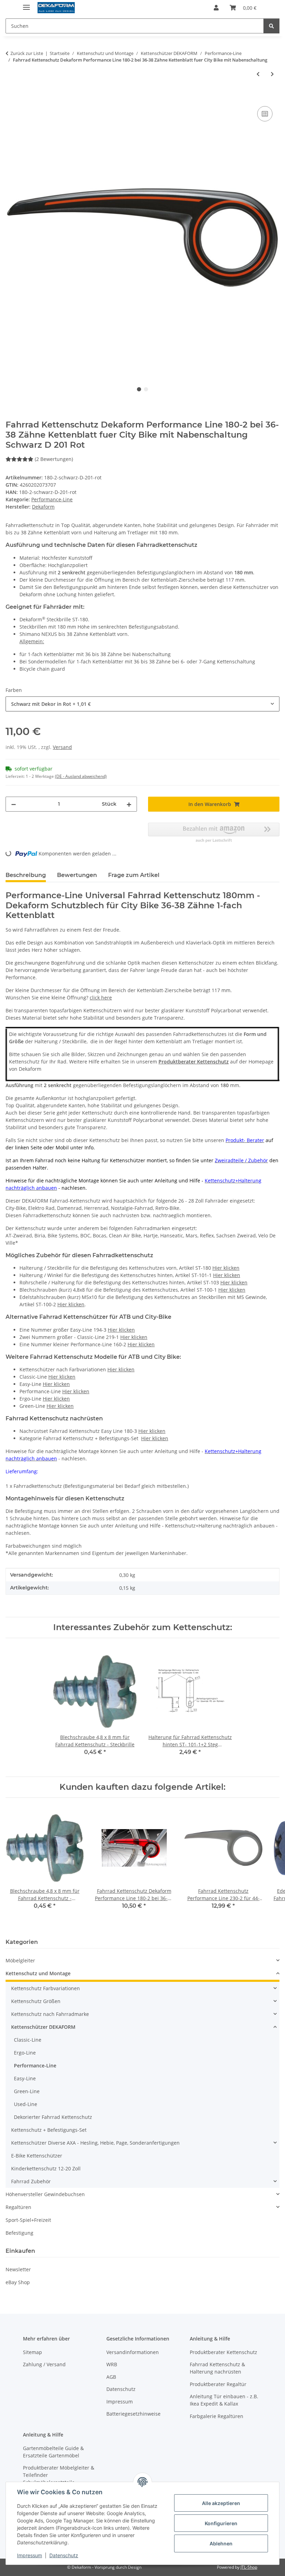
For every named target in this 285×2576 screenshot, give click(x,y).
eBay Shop (18, 2282)
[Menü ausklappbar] (26, 4)
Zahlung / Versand (44, 2364)
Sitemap (32, 2352)
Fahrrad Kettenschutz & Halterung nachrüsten (217, 2368)
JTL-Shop (249, 2567)
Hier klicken (226, 1268)
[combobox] (142, 704)
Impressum (30, 2555)
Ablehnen (221, 2543)
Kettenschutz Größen (36, 2001)
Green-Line (27, 2091)
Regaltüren (18, 2207)
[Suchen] (271, 26)
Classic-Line (28, 2040)
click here (101, 998)
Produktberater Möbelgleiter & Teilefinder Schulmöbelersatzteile (59, 2475)
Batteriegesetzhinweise (133, 2414)
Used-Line (26, 2104)
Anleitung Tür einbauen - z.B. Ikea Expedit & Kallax (224, 2400)
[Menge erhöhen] (129, 804)
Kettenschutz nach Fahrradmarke (50, 2014)
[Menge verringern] (14, 804)
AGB (111, 2377)
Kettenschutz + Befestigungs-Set (49, 2130)
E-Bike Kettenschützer (37, 2156)
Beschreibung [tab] (26, 875)
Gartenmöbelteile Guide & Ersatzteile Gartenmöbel (53, 2452)
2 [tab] (146, 389)
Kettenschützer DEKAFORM (43, 2027)
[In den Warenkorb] (11, 97)
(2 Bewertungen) (54, 459)
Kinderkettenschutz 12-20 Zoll (46, 2168)
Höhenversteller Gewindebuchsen (45, 2194)
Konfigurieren (221, 2523)
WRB (112, 2364)
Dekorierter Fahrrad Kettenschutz (53, 2117)
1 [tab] (139, 389)
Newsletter (18, 2269)
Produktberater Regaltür (218, 2384)
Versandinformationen (133, 2352)
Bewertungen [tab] (77, 875)
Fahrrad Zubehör (31, 2181)
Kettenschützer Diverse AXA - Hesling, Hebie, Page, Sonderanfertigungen (95, 2143)
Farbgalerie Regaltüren (217, 2416)
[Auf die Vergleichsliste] (265, 114)
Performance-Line (52, 499)
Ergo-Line (25, 2053)
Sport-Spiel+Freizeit (28, 2220)
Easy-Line (25, 2078)
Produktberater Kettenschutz (194, 1062)
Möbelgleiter (20, 1960)
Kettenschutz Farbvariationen (46, 1988)
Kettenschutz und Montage (38, 1973)
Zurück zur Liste (27, 53)
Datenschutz (64, 2555)
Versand (62, 747)
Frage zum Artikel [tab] (134, 875)
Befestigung (19, 2233)
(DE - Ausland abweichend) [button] (81, 776)
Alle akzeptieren (221, 2503)
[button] (216, 8)
